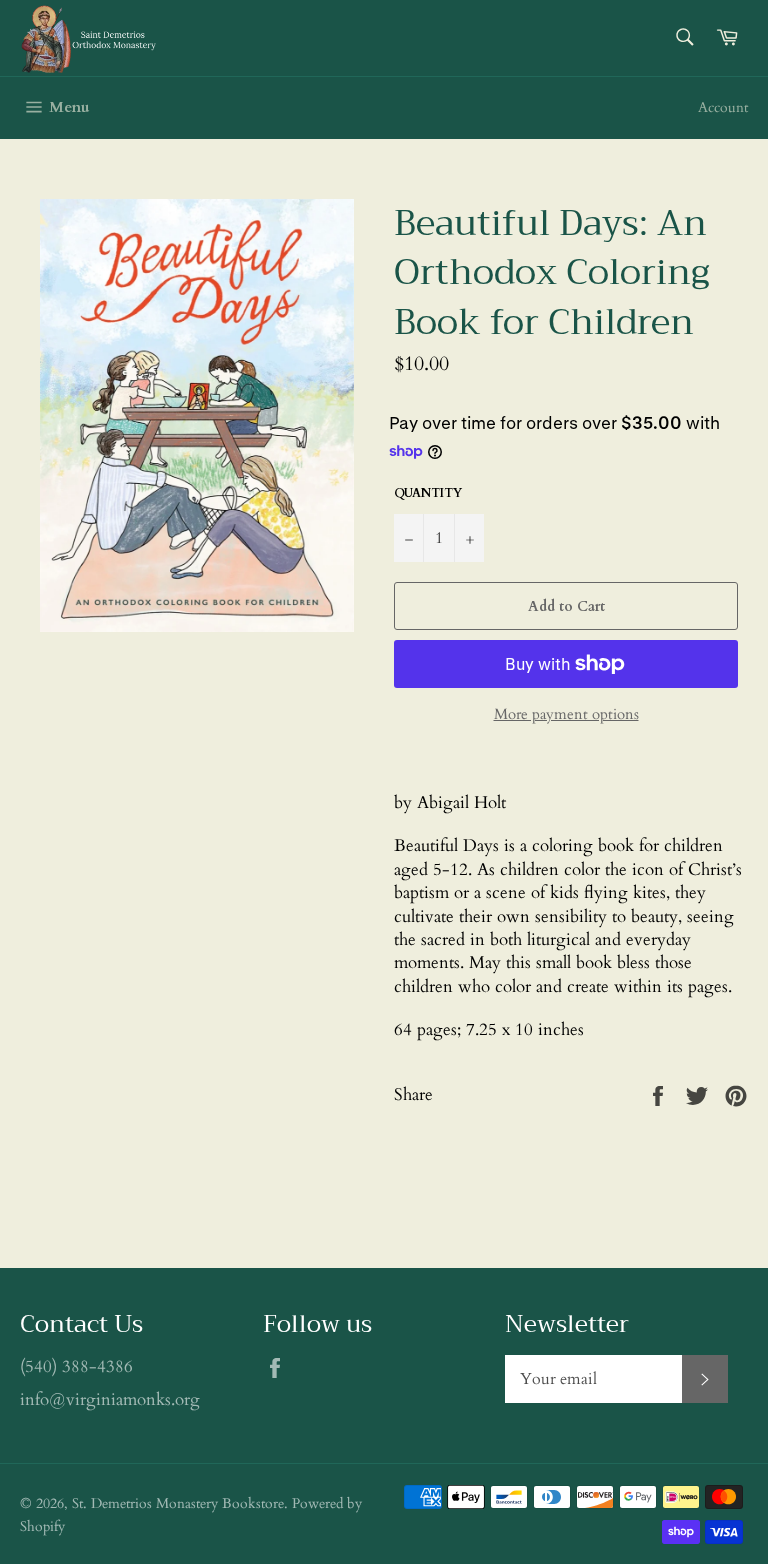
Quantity (428, 493)
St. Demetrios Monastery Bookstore (178, 1504)
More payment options (566, 714)
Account (723, 107)
